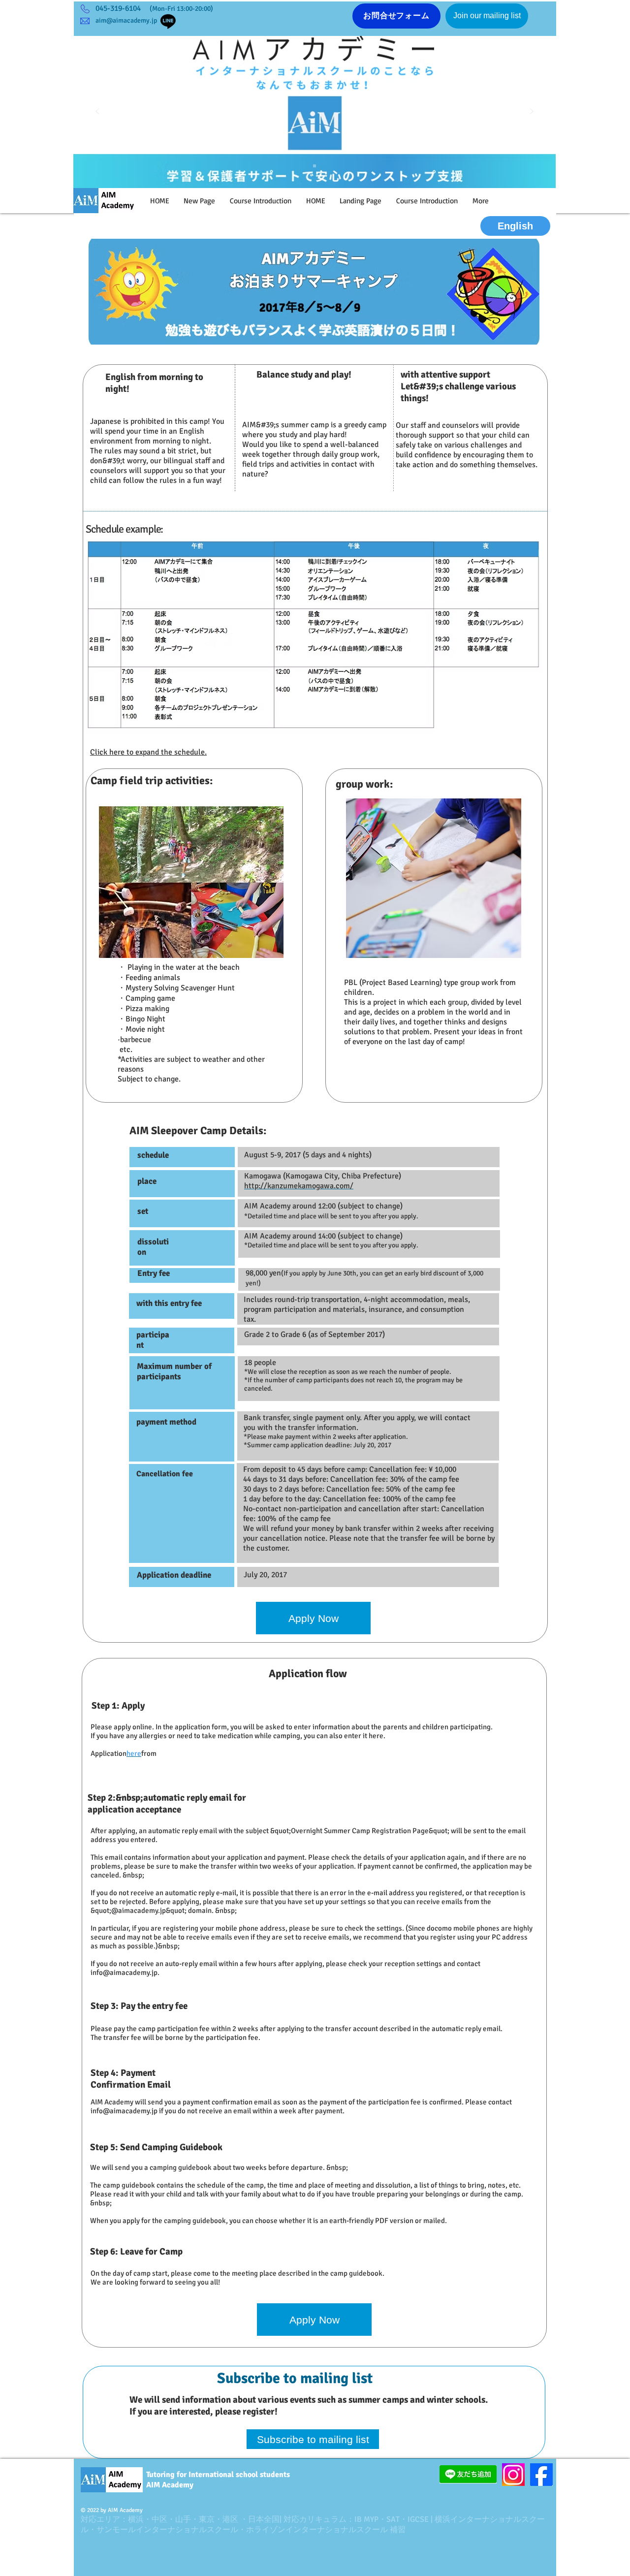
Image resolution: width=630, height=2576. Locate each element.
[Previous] (97, 112)
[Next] (532, 112)
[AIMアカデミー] (315, 166)
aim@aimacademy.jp (126, 20)
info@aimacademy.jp (124, 1972)
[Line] (168, 21)
